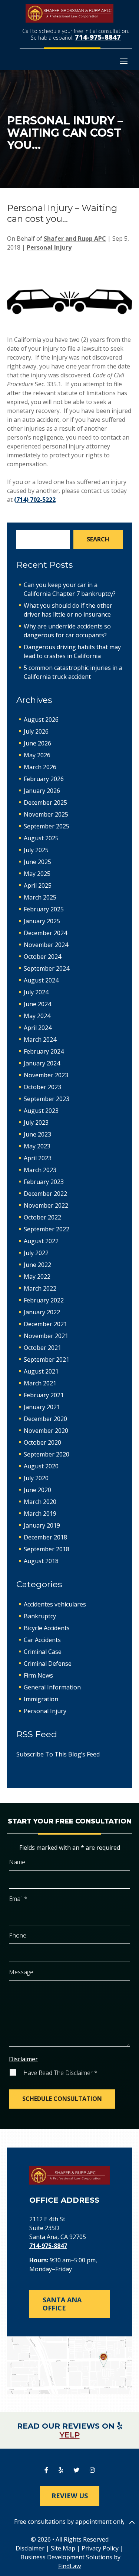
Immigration (41, 1699)
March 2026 (40, 767)
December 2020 (45, 1419)
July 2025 (36, 850)
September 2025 (47, 826)
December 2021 (45, 1324)
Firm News (38, 1675)
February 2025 (44, 909)
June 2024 (37, 1004)
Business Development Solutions (66, 2557)
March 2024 (40, 1040)
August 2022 (41, 1241)
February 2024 (44, 1051)
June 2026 (37, 743)
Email (18, 1899)
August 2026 (41, 720)
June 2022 (37, 1265)
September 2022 (47, 1229)
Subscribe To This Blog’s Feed (58, 1754)
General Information (52, 1687)
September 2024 (47, 968)
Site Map (63, 2548)
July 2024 (36, 992)
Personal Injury (49, 247)
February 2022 (44, 1300)
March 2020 (40, 1502)
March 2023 (40, 1170)
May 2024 (37, 1016)
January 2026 (42, 791)
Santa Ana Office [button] (62, 2304)
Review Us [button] (70, 2496)
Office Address (64, 2200)
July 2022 (36, 1253)
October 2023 (42, 1087)
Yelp (70, 2435)
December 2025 (45, 803)
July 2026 (36, 731)
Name (17, 1862)
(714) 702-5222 (35, 500)
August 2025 (41, 838)
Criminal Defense (48, 1664)
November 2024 (46, 945)
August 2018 (41, 1561)
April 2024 (38, 1028)
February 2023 (44, 1182)
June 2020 (37, 1490)
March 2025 (40, 897)
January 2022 (42, 1312)
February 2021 (44, 1395)
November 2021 (46, 1336)
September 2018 (47, 1549)
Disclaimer (23, 2059)
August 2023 (41, 1111)
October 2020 (42, 1442)
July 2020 (36, 1478)
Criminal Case (43, 1652)
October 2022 (42, 1217)
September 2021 (47, 1359)
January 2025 (42, 921)
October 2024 (42, 957)
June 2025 (37, 862)
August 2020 (41, 1466)
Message (21, 1972)
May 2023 (37, 1146)
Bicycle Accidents (47, 1628)
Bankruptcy (40, 1616)
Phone (18, 1935)
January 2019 (42, 1525)
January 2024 (42, 1063)
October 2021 (42, 1348)
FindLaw (69, 2566)
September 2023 (47, 1099)
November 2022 (46, 1205)
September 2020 (47, 1454)
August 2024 (41, 980)
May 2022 (37, 1277)
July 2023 (36, 1122)
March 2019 (40, 1514)
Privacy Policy (100, 2548)
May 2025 (37, 874)
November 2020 (46, 1431)
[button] (124, 61)
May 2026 (37, 755)
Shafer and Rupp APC (75, 238)
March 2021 (40, 1383)
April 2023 (38, 1158)
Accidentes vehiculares (55, 1604)
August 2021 (41, 1371)
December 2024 (45, 933)
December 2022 (45, 1194)
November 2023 (46, 1075)
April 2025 (38, 885)
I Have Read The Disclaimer (59, 2073)
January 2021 (42, 1407)
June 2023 (37, 1134)
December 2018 (45, 1537)
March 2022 (40, 1288)
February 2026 (44, 779)
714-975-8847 (98, 37)
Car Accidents (42, 1640)
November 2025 (46, 814)
